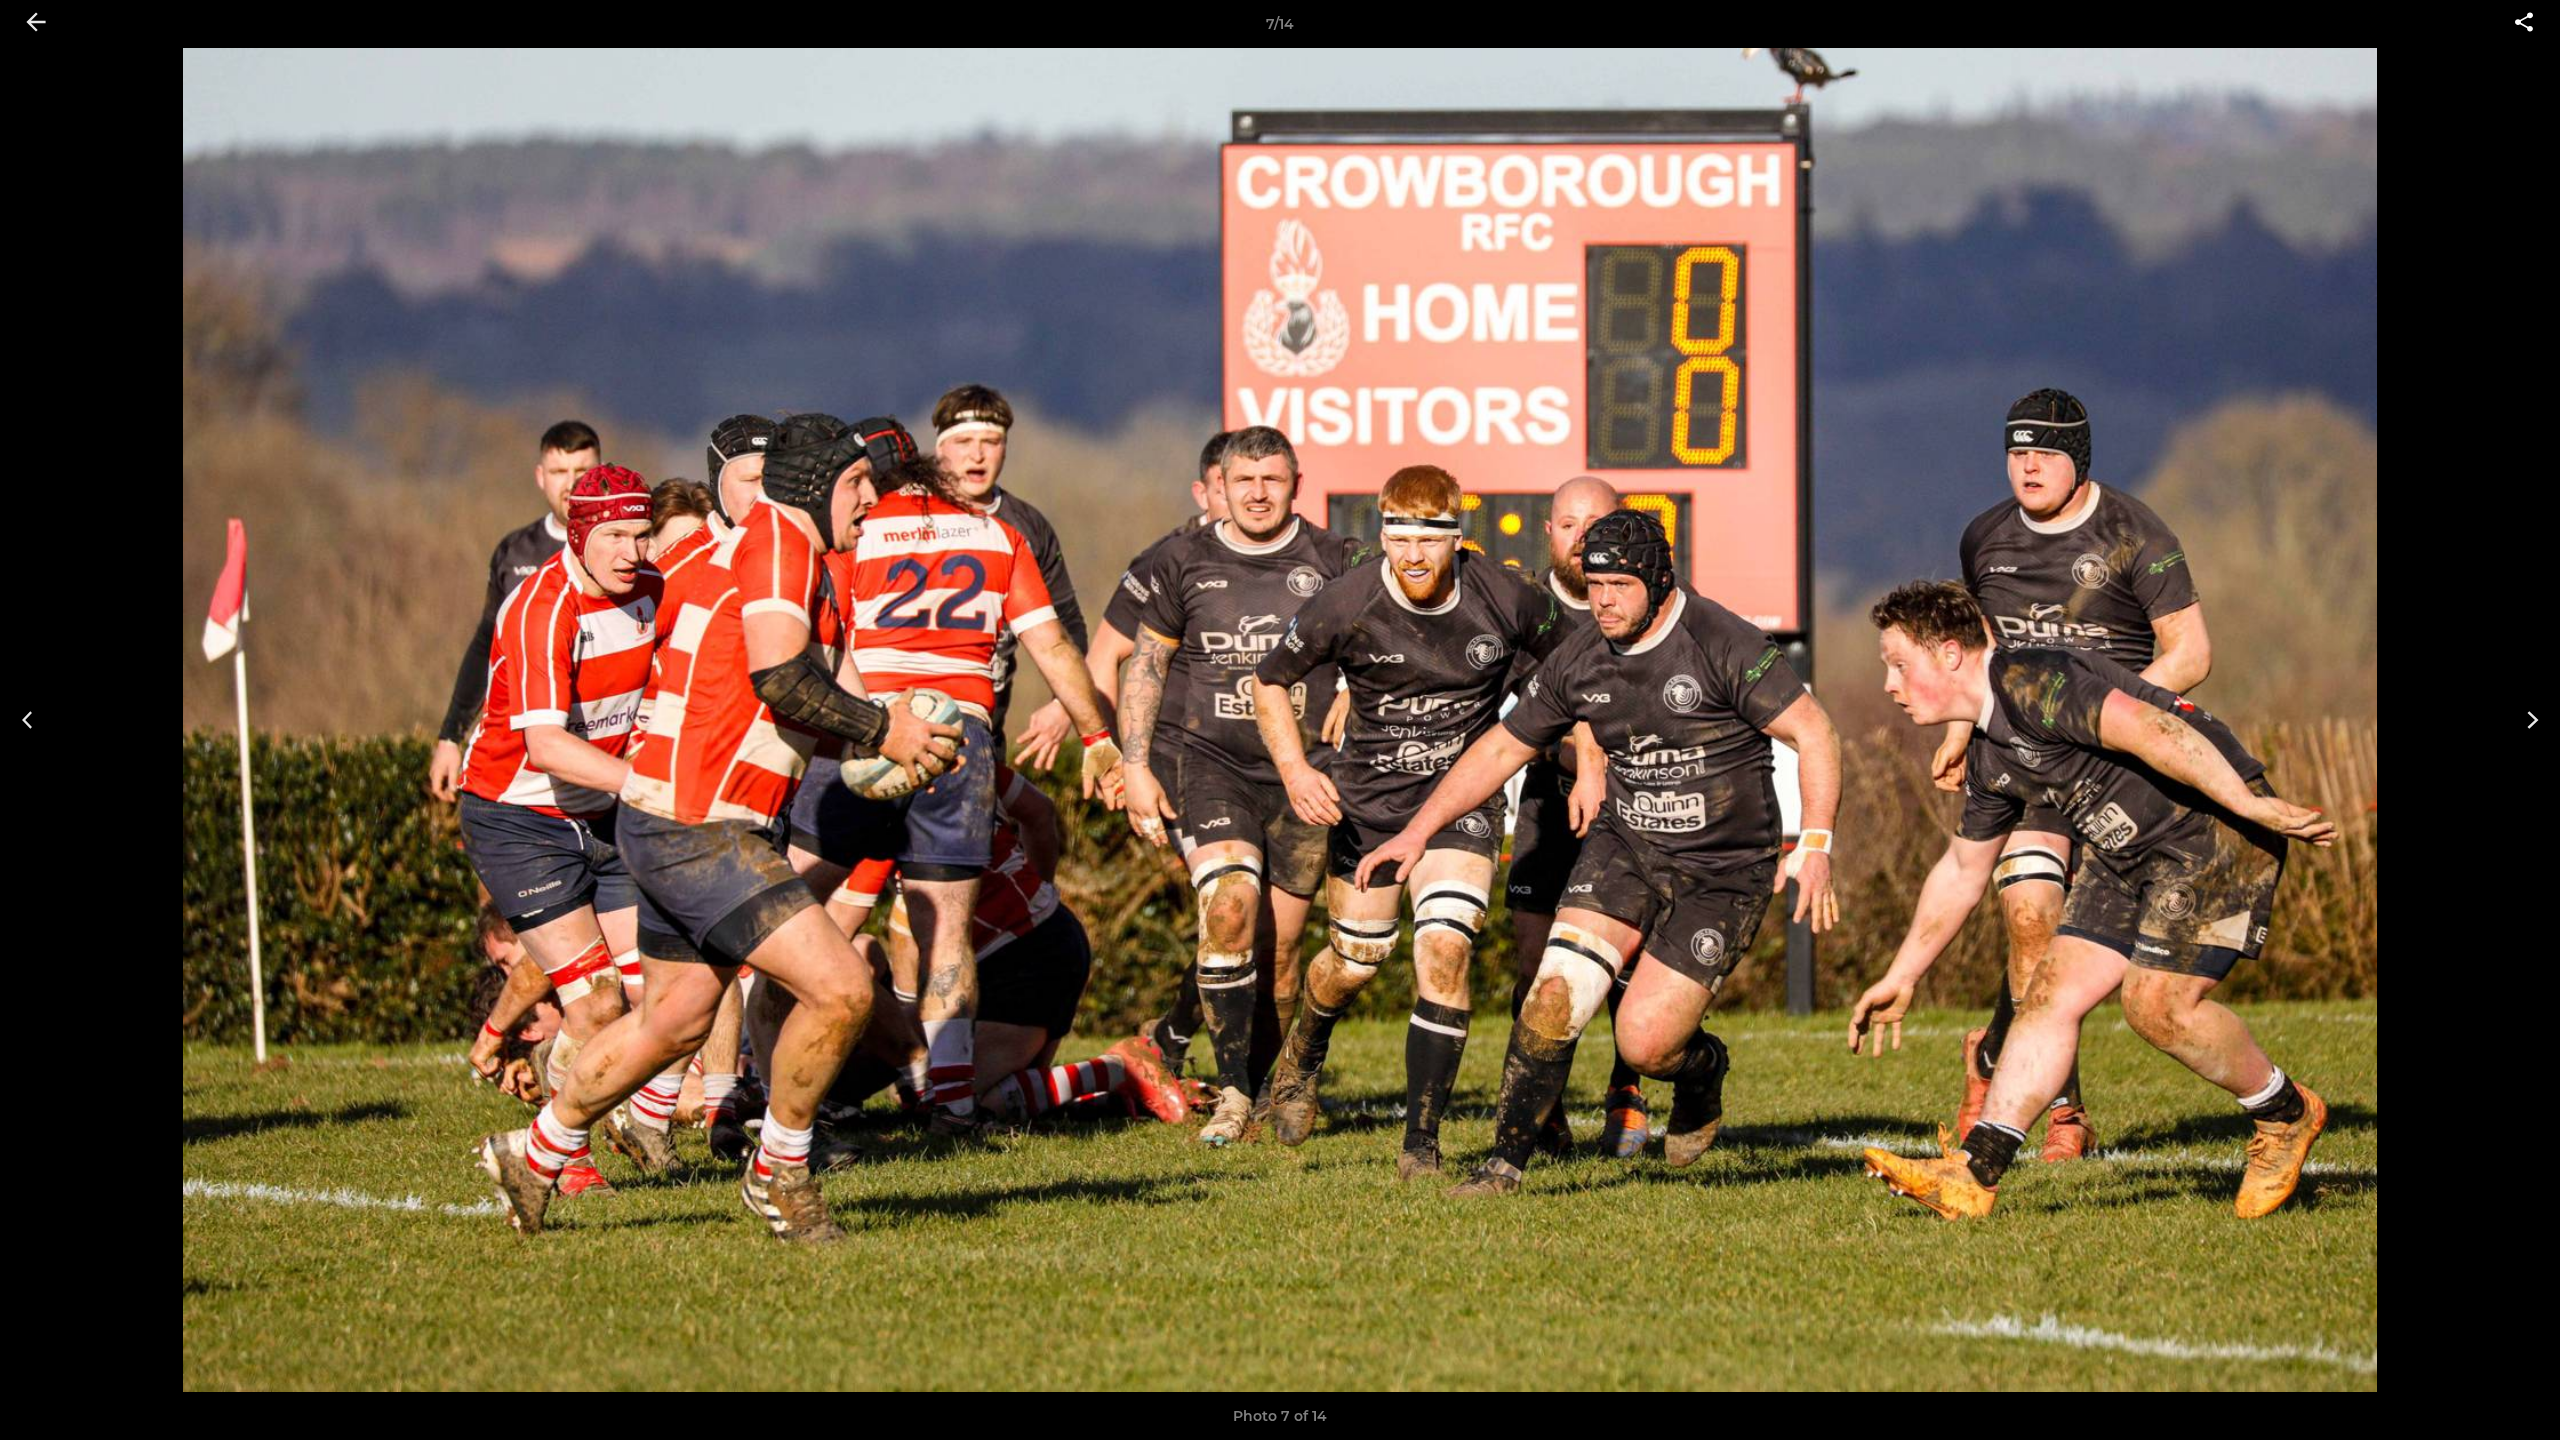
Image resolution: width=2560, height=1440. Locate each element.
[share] (2524, 24)
